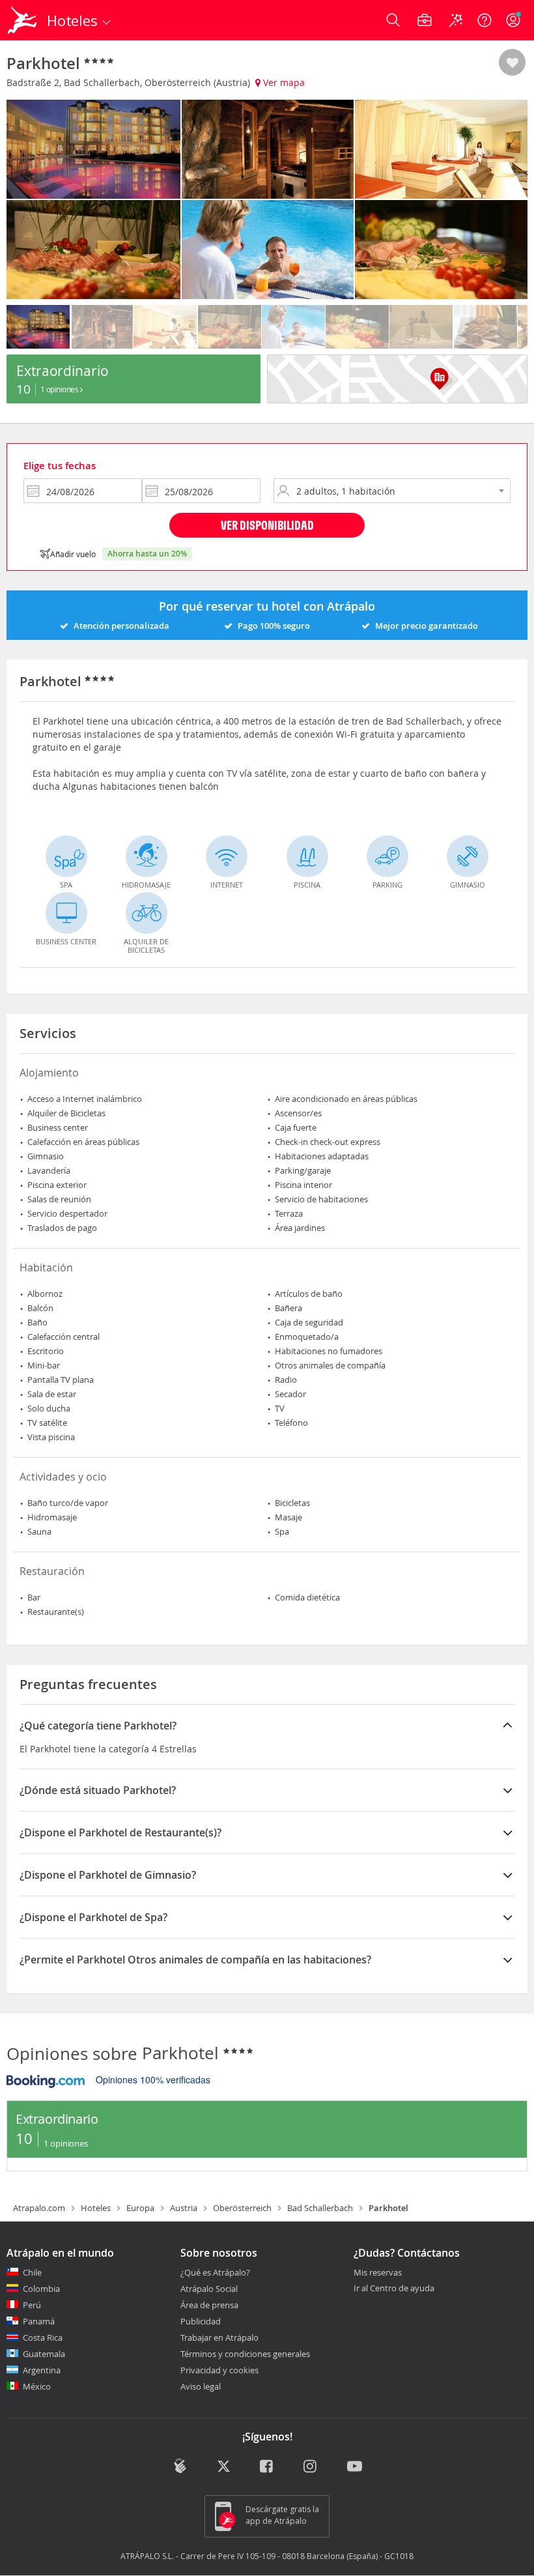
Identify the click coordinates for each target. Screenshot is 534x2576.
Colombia (41, 2289)
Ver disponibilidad (267, 525)
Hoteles (96, 2208)
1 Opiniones (60, 389)
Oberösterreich (242, 2208)
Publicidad (201, 2321)
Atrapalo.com (39, 2208)
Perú (32, 2305)
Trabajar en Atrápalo (219, 2337)
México (37, 2386)
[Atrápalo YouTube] (355, 2467)
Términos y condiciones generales (245, 2354)
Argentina (42, 2370)
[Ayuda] (485, 20)
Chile (32, 2272)
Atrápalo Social (209, 2289)
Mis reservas (378, 2273)
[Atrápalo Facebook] (267, 2467)
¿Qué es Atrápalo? (215, 2272)
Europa (140, 2208)
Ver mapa (283, 82)
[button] (512, 63)
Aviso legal (201, 2386)
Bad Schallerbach (320, 2208)
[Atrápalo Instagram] (311, 2467)
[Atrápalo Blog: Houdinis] (180, 2466)
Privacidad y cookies (219, 2370)
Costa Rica (43, 2337)
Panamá (39, 2321)
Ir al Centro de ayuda (394, 2289)
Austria (184, 2208)
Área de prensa (209, 2305)
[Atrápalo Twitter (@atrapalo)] (224, 2467)
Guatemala (44, 2354)
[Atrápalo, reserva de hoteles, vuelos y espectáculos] (23, 20)
